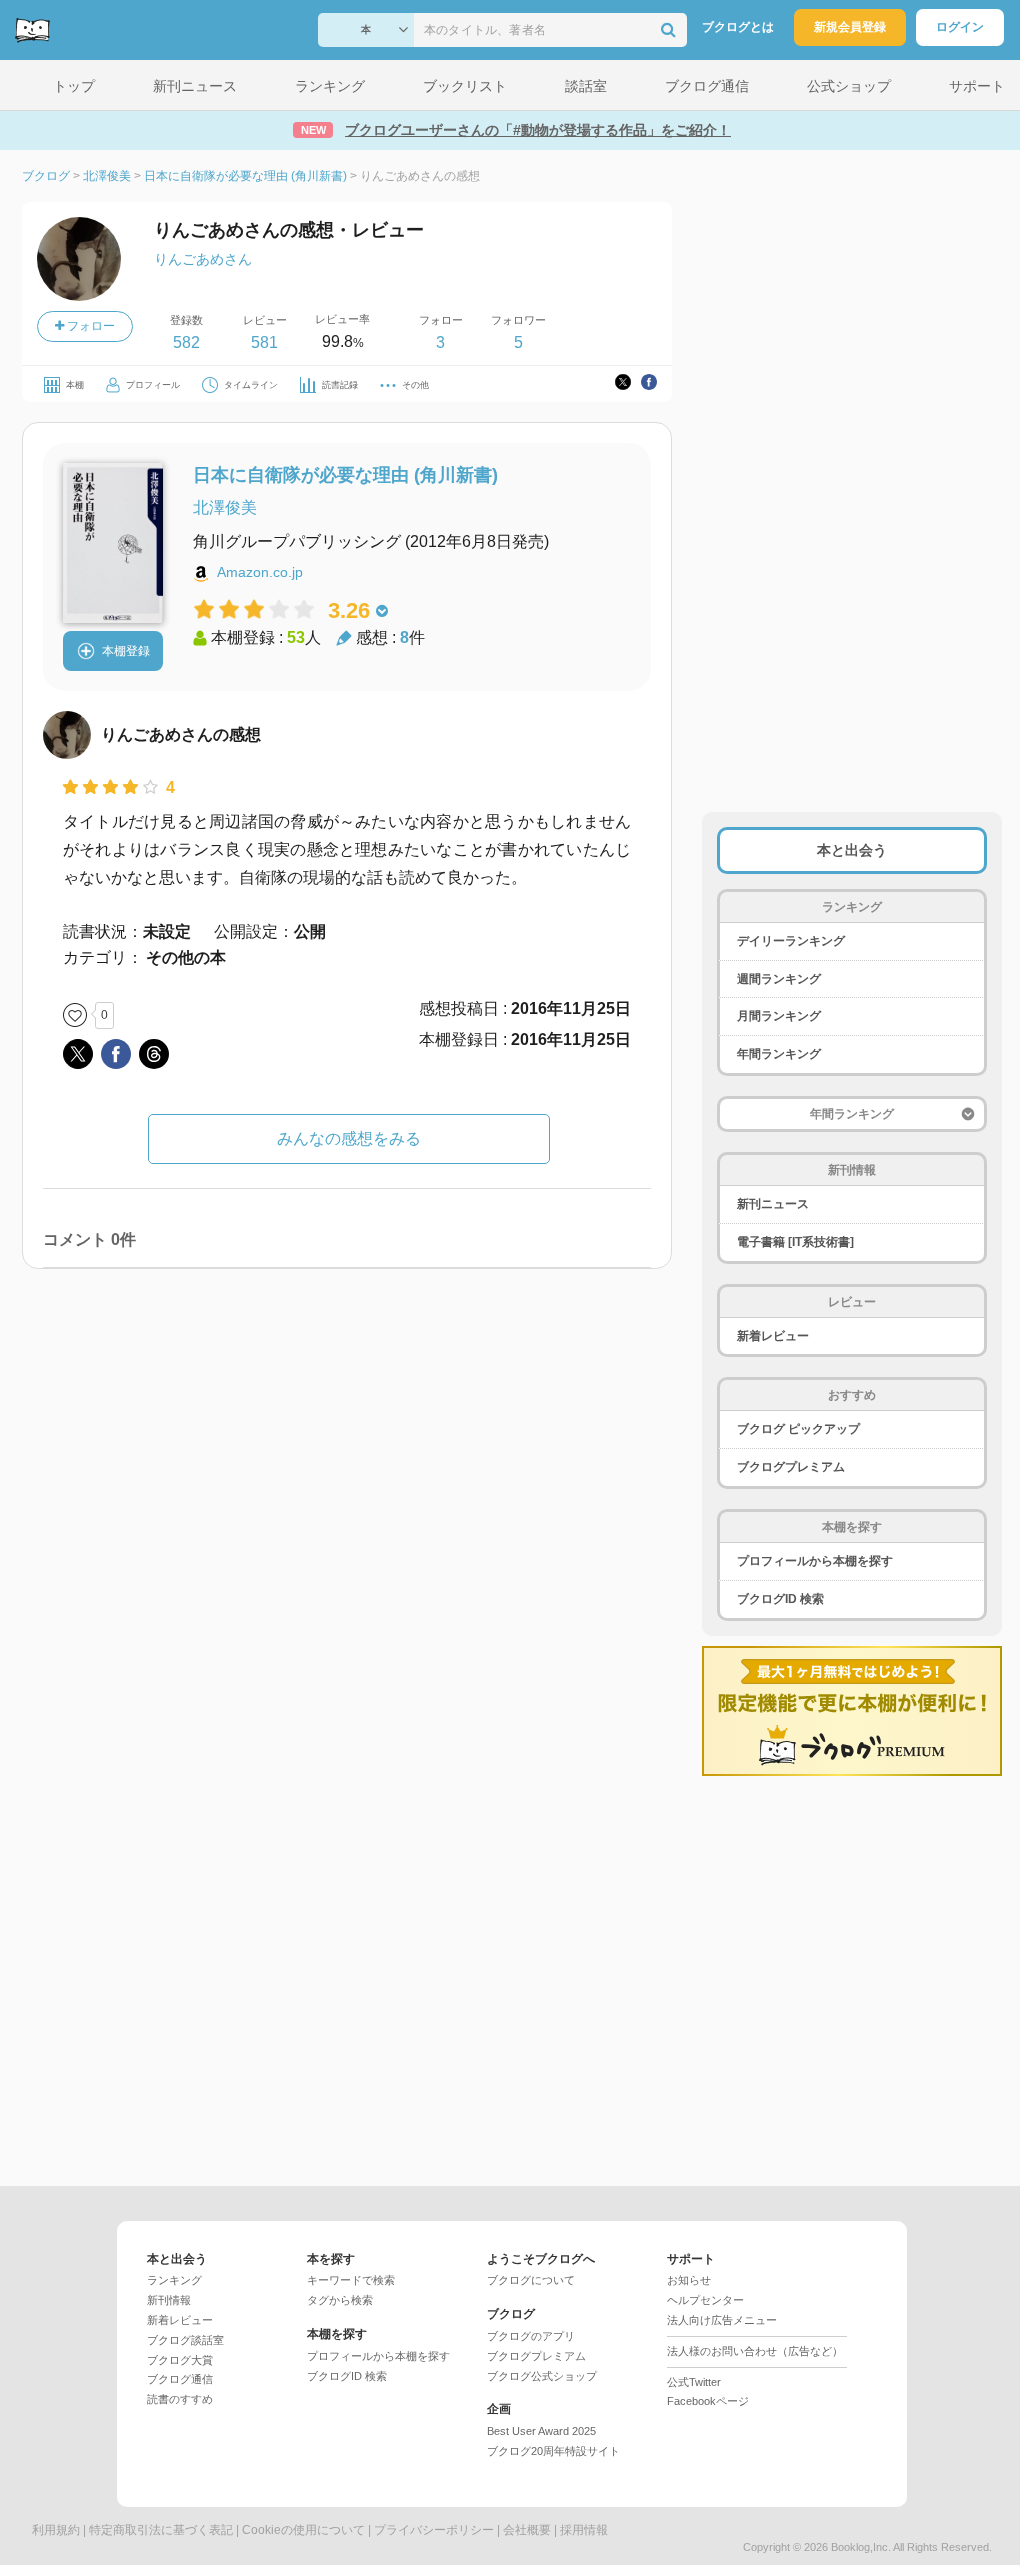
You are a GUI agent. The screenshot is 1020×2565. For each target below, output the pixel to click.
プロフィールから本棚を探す (815, 1561)
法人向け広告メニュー (722, 2320)
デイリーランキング (791, 941)
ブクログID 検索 (780, 1599)
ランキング (174, 2280)
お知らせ (689, 2280)
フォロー (89, 326)
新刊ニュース (773, 1204)
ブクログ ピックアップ (798, 1429)
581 (264, 342)
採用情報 (584, 2530)
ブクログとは (738, 27)
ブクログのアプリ (531, 2336)
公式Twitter (694, 2382)
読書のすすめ (180, 2399)
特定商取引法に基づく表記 (161, 2530)
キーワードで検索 (351, 2280)
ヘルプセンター (705, 2300)
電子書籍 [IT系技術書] (795, 1242)
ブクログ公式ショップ (542, 2376)
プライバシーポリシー (434, 2530)
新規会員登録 (850, 27)
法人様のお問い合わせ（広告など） (755, 2351)
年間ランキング (779, 1054)
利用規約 (56, 2530)
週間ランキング (779, 979)
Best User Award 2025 (541, 2431)
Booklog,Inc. (861, 2547)
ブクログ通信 (180, 2379)
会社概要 (527, 2530)
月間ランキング (779, 1016)
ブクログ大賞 (180, 2360)
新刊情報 (169, 2300)
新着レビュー (773, 1336)
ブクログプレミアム (791, 1467)
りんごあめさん (203, 259)
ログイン (960, 27)
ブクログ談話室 (185, 2340)
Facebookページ (708, 2401)
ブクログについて (531, 2280)
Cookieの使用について (303, 2530)
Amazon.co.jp (260, 572)
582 (186, 342)
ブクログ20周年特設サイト (553, 2451)
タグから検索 (340, 2300)
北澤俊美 (225, 507)
